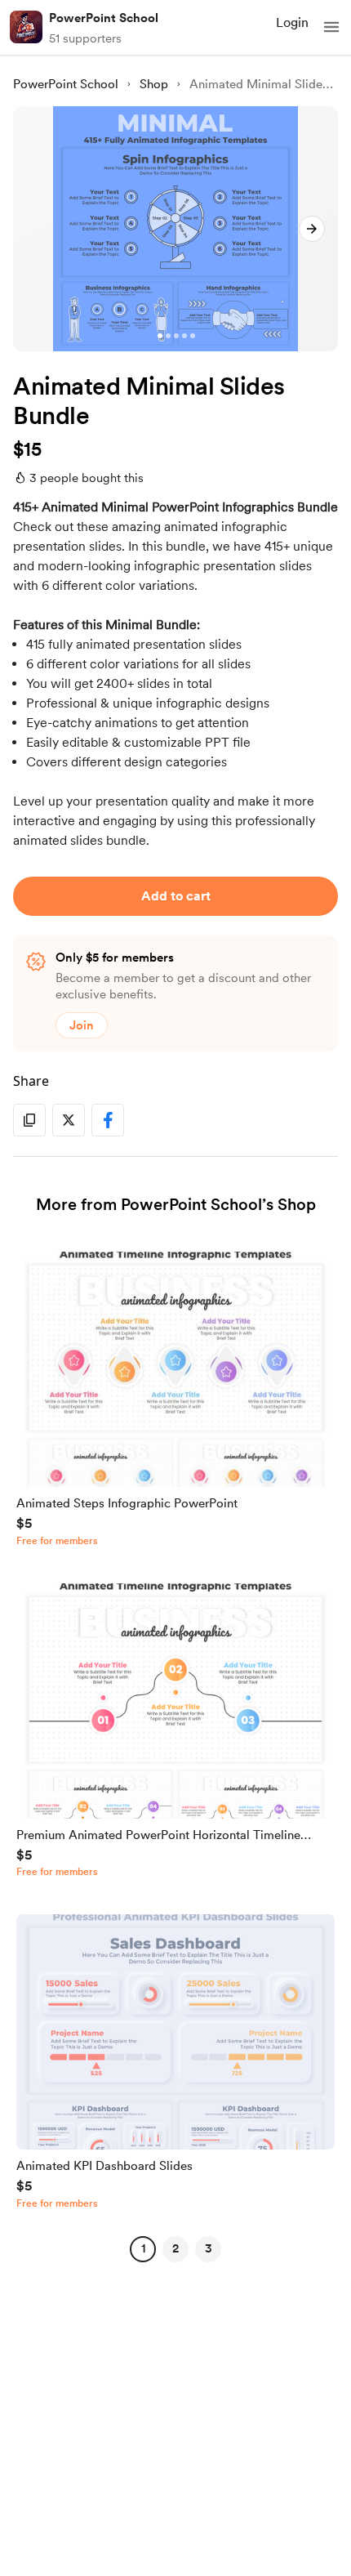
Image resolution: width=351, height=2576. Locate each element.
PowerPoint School (104, 18)
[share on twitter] (69, 1120)
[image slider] (175, 229)
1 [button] (143, 2248)
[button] (331, 27)
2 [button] (175, 2248)
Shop (154, 84)
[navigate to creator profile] (26, 27)
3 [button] (209, 2248)
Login (292, 22)
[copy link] (29, 1120)
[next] (312, 229)
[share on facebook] (108, 1120)
